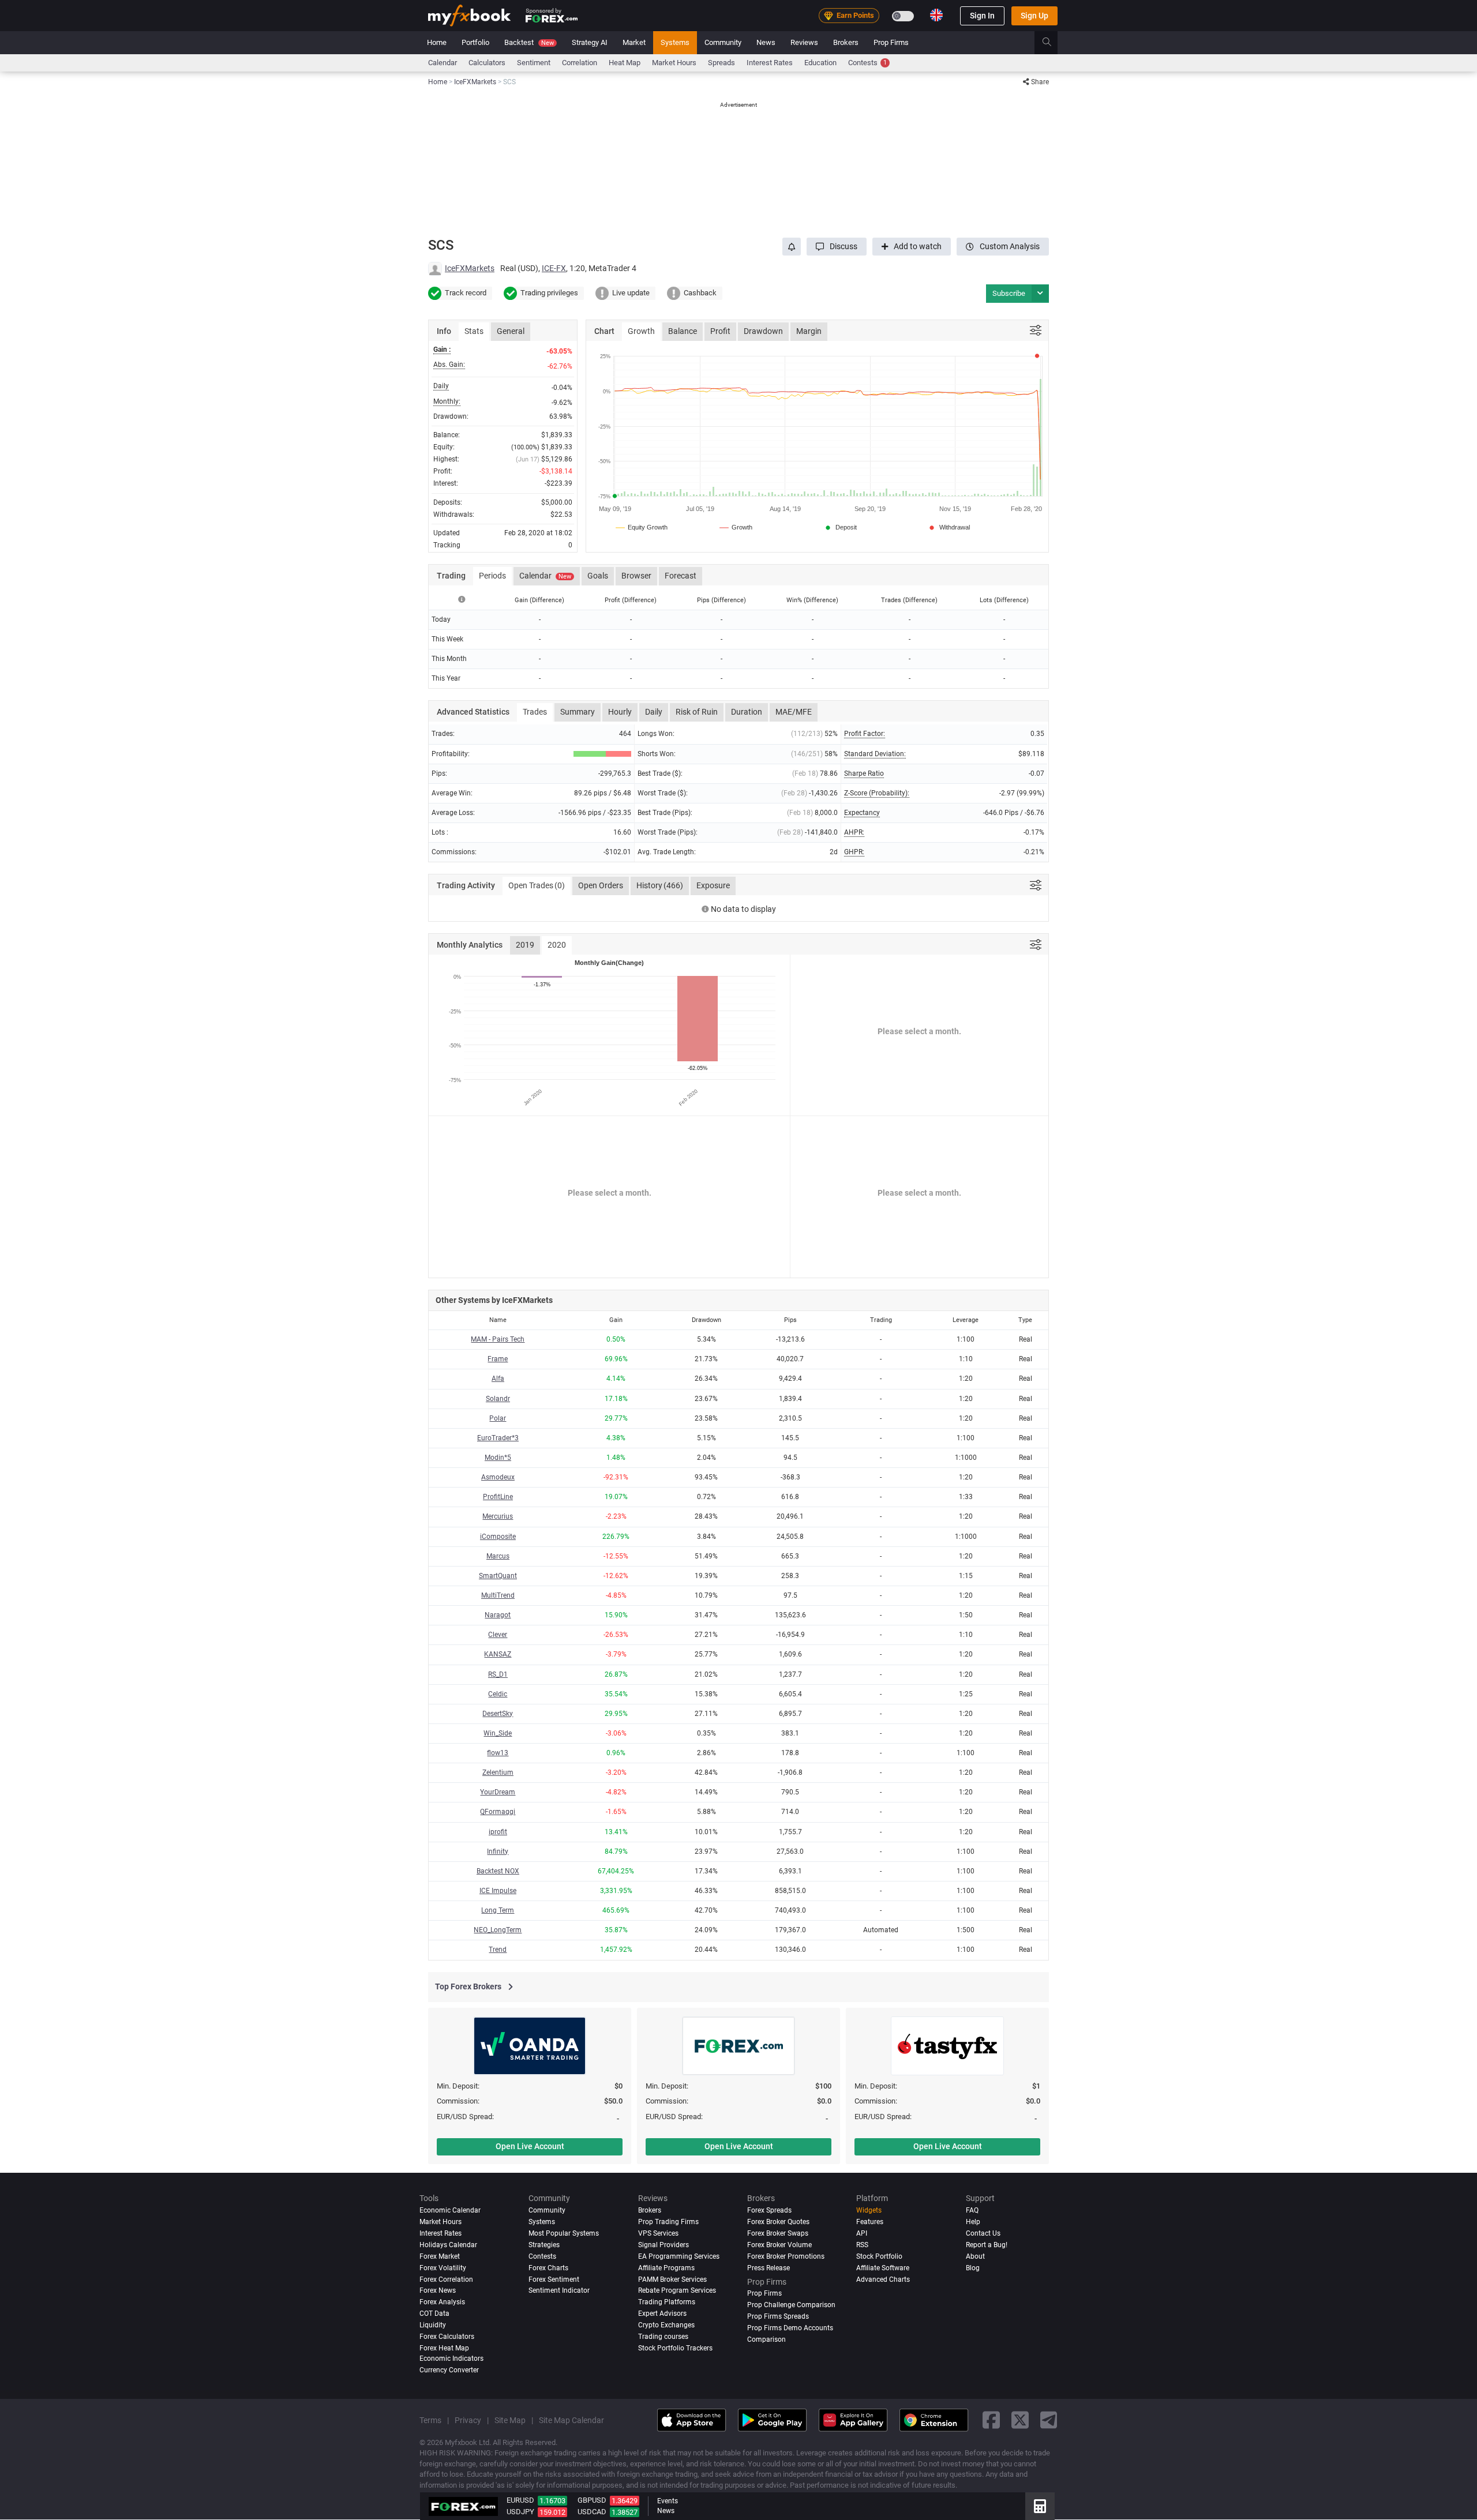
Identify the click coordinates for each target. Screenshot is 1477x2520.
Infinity (498, 1851)
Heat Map (625, 63)
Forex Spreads (769, 2210)
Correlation (580, 63)
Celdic (498, 1694)
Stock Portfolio (879, 2256)
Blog (973, 2268)
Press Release (769, 2268)
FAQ (972, 2210)
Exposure (713, 885)
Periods (492, 576)
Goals (598, 576)
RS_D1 (498, 1674)
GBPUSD (592, 2500)
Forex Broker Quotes (778, 2222)
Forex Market (440, 2256)
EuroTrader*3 (498, 1438)
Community (723, 42)
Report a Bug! (987, 2245)
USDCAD (592, 2512)
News (766, 42)
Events (668, 2501)
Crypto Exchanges (666, 2326)
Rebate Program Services (677, 2291)
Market (634, 42)
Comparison (766, 2340)
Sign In (982, 16)
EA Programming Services (679, 2256)
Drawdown (763, 331)
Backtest (529, 42)
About (975, 2256)
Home (437, 42)
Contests (867, 63)
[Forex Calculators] (1040, 2506)
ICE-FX (554, 268)
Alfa (498, 1379)
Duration (747, 712)
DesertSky (498, 1714)
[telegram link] (1049, 2420)
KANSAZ (498, 1654)
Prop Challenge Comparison (791, 2305)
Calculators (487, 63)
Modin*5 (498, 1458)
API (862, 2233)
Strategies (544, 2245)
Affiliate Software (883, 2268)
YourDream (498, 1792)
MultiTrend (498, 1595)
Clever (498, 1635)
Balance (683, 331)
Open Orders (601, 885)
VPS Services (658, 2233)
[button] (837, 247)
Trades (535, 712)
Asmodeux (498, 1477)
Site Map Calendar (571, 2420)
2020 (557, 945)
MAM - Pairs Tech (498, 1339)
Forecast (681, 576)
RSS (862, 2245)
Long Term (498, 1910)
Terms (430, 2420)
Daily (654, 712)
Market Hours (674, 63)
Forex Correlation (446, 2279)
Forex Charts (548, 2268)
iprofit (498, 1832)
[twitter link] (1020, 2420)
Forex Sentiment (554, 2279)
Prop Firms (891, 42)
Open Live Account (530, 2146)
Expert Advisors (662, 2314)
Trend (498, 1950)
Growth (641, 331)
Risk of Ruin (697, 712)
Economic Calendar (450, 2210)
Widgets (869, 2210)
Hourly (620, 712)
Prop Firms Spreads (778, 2317)
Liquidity (433, 2326)
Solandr (498, 1399)
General (511, 331)
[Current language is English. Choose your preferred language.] (936, 15)
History (660, 885)
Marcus (498, 1556)
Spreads (721, 63)
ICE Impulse (498, 1891)
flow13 (498, 1753)
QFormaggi (498, 1812)
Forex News (438, 2291)
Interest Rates (770, 63)
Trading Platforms (667, 2303)
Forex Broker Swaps (778, 2233)
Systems (675, 42)
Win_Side (498, 1733)
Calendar (443, 63)
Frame (498, 1359)
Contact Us (983, 2233)
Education (820, 63)
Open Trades (537, 885)
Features (870, 2222)
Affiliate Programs (666, 2268)
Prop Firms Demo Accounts (790, 2329)
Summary (578, 712)
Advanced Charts (883, 2279)
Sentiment (534, 63)
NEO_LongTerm (498, 1930)
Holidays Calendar (448, 2245)
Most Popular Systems (564, 2233)
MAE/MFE (794, 712)
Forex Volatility (443, 2268)
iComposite (498, 1537)
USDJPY (520, 2512)
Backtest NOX (498, 1871)
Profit (720, 331)
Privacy (468, 2420)
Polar (498, 1418)
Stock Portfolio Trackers (675, 2349)
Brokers (846, 42)
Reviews (804, 42)
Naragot (498, 1615)
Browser (636, 576)
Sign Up (1034, 16)
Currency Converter (449, 2370)
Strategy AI (590, 42)
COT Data (434, 2314)
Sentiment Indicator (559, 2291)
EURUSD (520, 2500)
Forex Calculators (447, 2337)
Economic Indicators (451, 2359)
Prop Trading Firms (668, 2222)
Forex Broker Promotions (786, 2256)
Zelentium (498, 1772)
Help (973, 2222)
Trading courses (663, 2337)
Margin (809, 331)
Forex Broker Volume (779, 2245)
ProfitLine (498, 1497)
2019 (525, 945)
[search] (1053, 43)
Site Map (510, 2420)
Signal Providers (663, 2245)
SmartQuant (498, 1576)
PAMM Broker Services (672, 2279)
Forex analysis (442, 2303)
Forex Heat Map (444, 2349)
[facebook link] (991, 2420)
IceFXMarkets (470, 268)
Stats (474, 331)
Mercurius (498, 1516)
